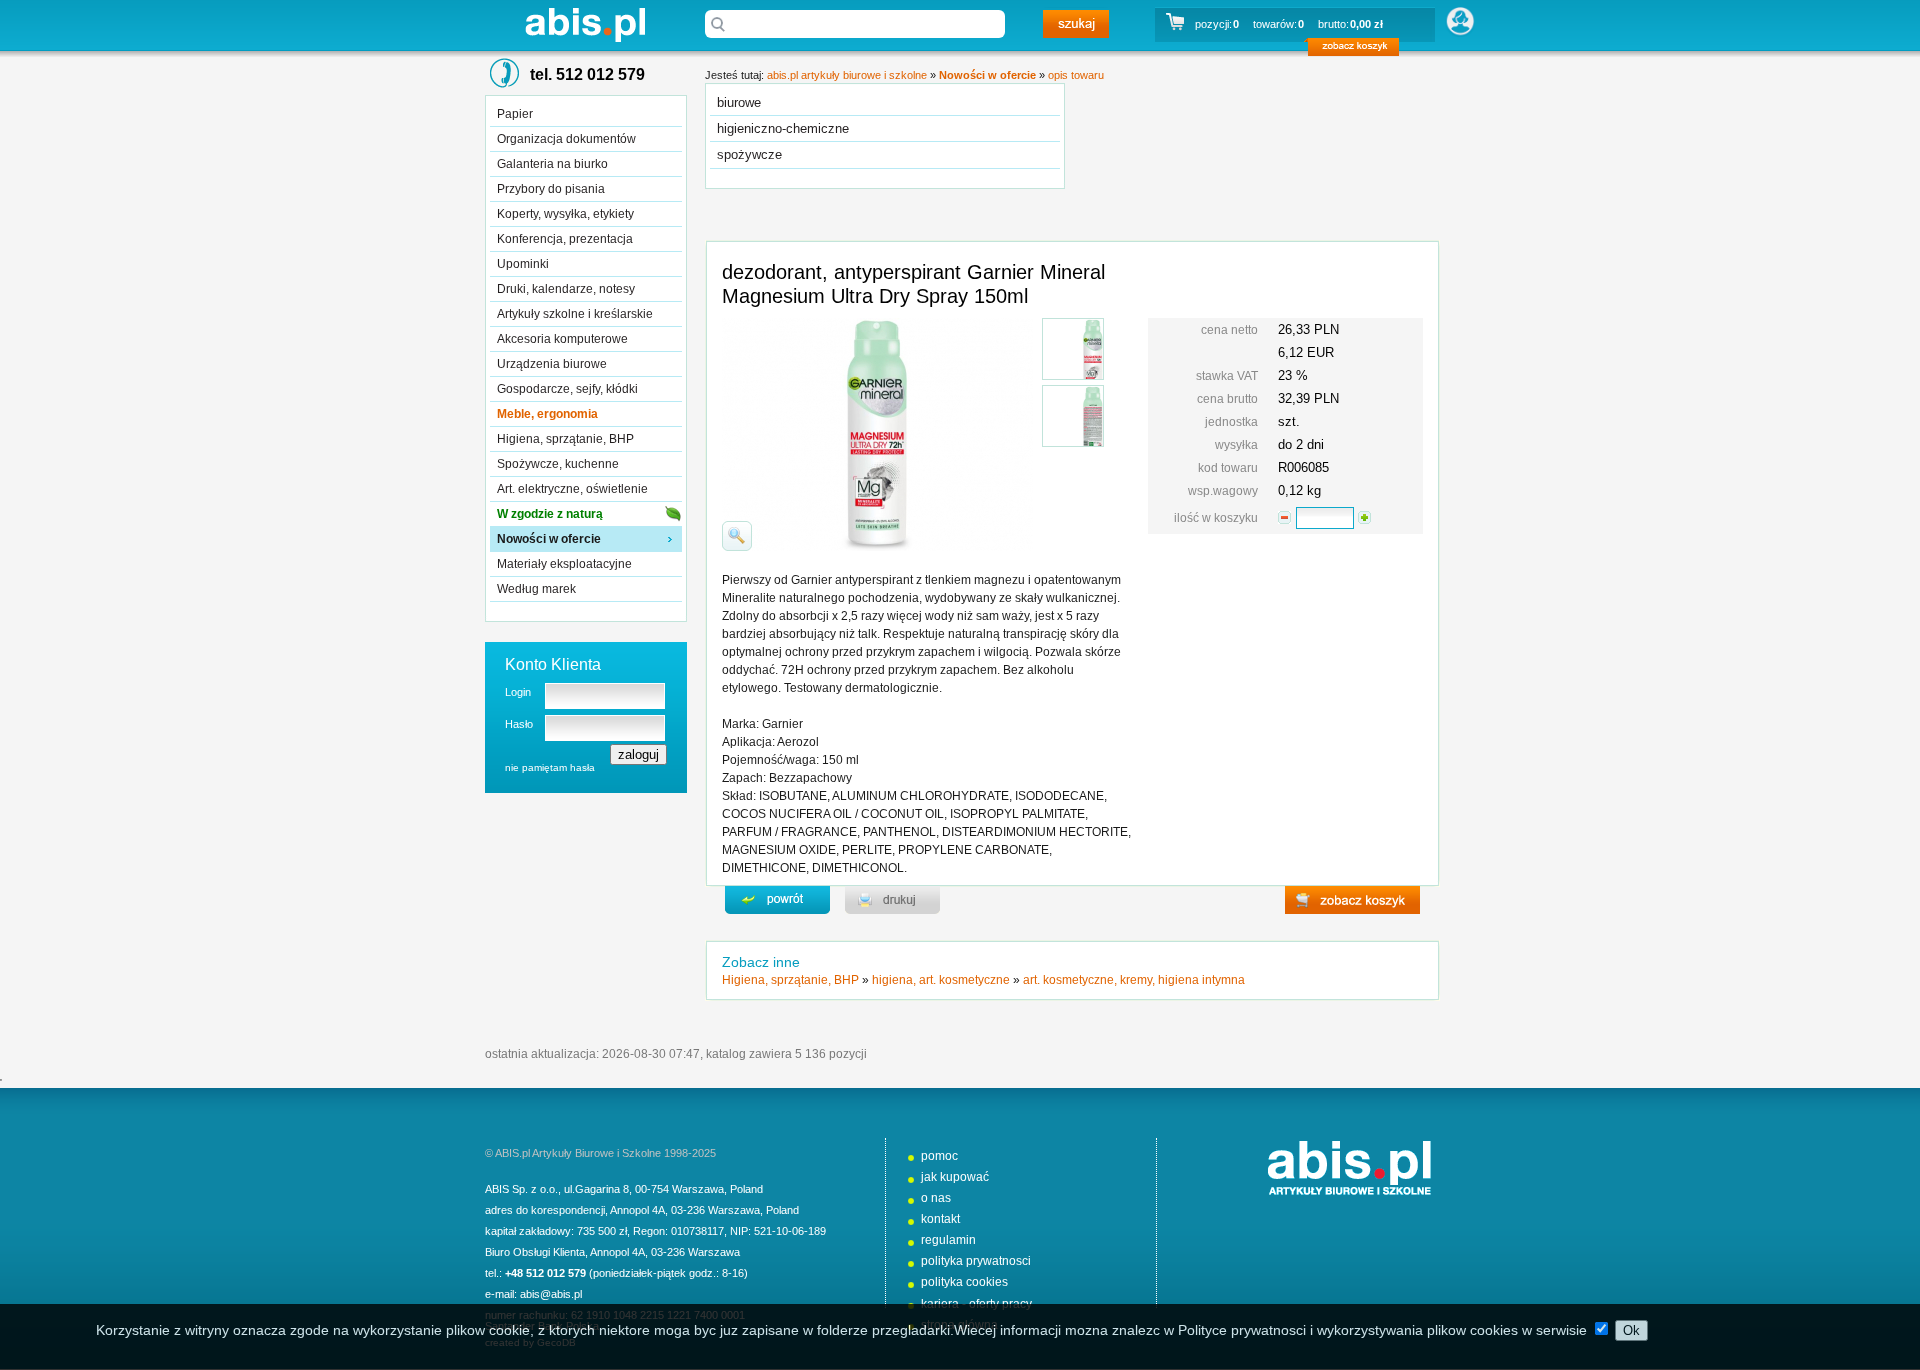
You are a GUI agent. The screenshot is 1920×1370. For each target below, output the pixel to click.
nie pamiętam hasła (550, 767)
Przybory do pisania (551, 189)
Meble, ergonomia (547, 414)
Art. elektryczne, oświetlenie (572, 489)
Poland (746, 1189)
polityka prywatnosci (976, 1261)
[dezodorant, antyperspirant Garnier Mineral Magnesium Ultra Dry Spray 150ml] (1073, 349)
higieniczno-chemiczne (783, 128)
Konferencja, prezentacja (565, 239)
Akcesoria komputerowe (562, 339)
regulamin (948, 1240)
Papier (515, 114)
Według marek (536, 589)
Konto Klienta (553, 664)
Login (518, 692)
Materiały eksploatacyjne (564, 564)
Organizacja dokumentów (566, 139)
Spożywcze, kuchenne (558, 464)
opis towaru (1076, 75)
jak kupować (955, 1177)
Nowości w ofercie (549, 539)
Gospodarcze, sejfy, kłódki (567, 389)
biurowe (739, 102)
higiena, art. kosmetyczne (941, 980)
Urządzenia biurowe (552, 364)
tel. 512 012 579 (587, 74)
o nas (936, 1198)
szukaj (1076, 24)
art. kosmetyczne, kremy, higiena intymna (1134, 980)
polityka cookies (964, 1282)
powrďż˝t (777, 900)
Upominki (523, 264)
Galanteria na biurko (552, 164)
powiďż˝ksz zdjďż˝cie (737, 536)
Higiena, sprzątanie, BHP (565, 439)
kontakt (940, 1219)
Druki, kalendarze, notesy (566, 289)
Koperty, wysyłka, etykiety (565, 214)
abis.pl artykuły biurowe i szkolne (585, 24)
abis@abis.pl (551, 1294)
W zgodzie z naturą (550, 514)
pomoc (939, 1156)
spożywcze (749, 154)
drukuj (892, 900)
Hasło (519, 724)
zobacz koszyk (1359, 50)
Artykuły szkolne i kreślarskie (575, 314)
